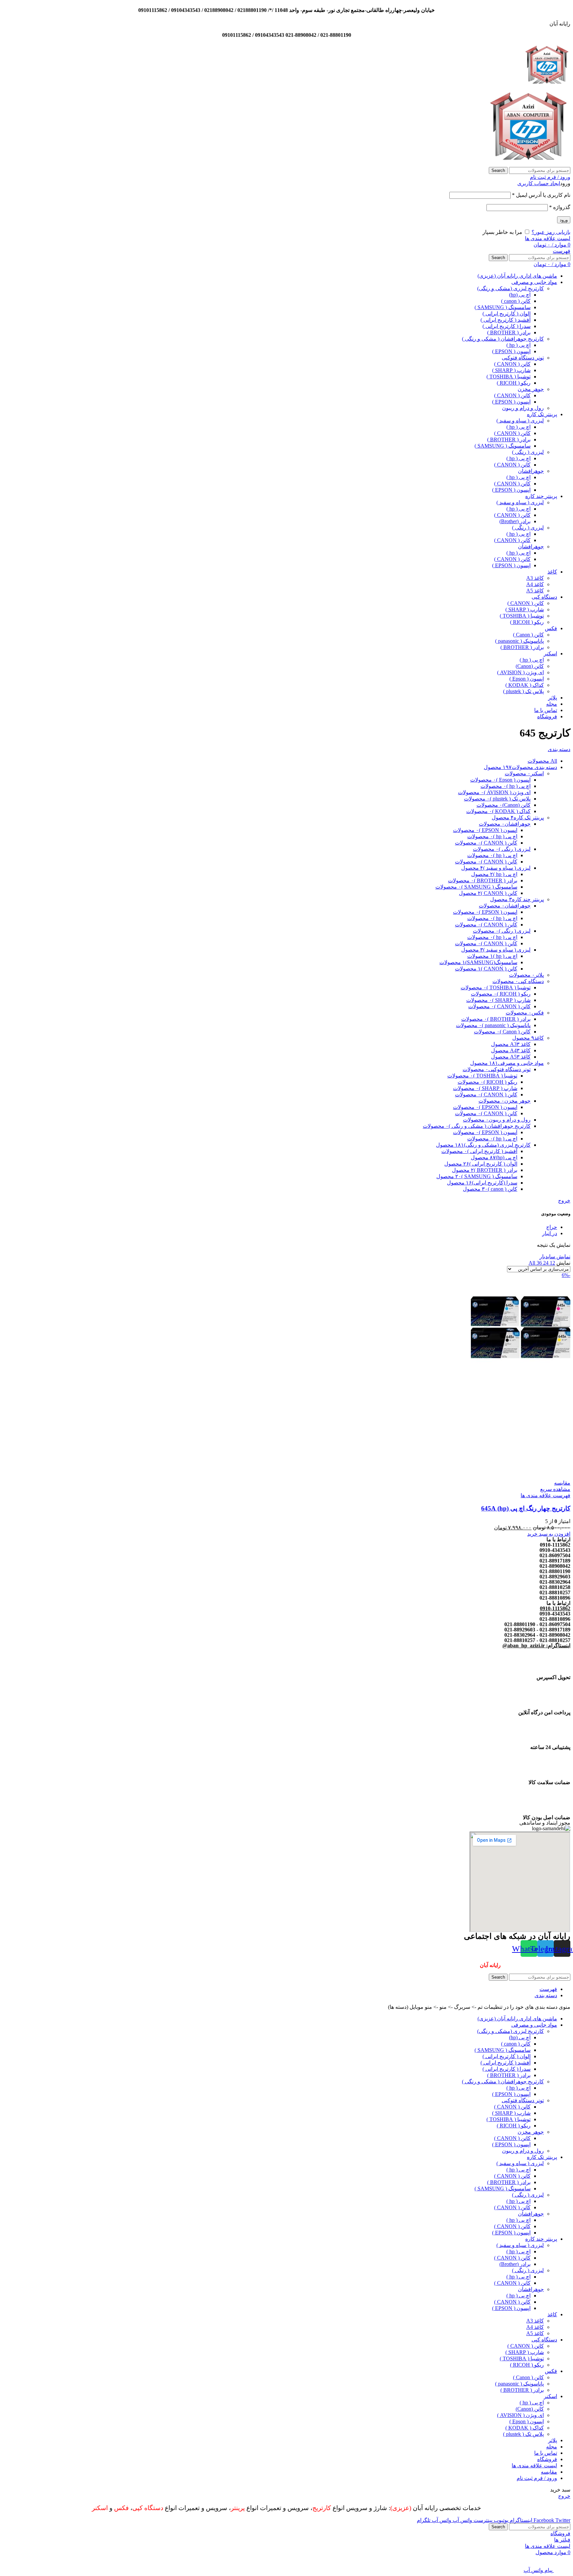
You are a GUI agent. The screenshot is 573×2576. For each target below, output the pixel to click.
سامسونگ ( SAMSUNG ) (503, 307)
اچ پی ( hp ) (518, 345)
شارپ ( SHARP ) (511, 370)
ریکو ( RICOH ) (514, 383)
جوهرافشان (531, 471)
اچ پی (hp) (520, 295)
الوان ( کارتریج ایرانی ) (507, 314)
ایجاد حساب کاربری (539, 183)
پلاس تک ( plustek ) (523, 691)
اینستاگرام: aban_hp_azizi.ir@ (536, 1645)
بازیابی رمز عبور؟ (551, 232)
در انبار (550, 1233)
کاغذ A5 (535, 591)
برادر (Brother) (515, 521)
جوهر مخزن (531, 389)
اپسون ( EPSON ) (511, 351)
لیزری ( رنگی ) (528, 452)
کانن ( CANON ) (512, 364)
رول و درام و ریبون (523, 408)
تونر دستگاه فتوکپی (523, 358)
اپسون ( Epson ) (527, 679)
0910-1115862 (555, 1608)
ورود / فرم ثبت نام (537, 2478)
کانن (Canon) (530, 666)
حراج (552, 1227)
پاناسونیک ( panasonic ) (519, 641)
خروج (564, 1201)
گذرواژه (560, 207)
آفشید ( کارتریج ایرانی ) (506, 320)
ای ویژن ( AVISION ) (520, 672)
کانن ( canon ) (516, 301)
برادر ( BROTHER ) (509, 332)
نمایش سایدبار (555, 1257)
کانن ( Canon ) (528, 635)
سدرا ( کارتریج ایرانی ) (507, 326)
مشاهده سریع (555, 1489)
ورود (564, 220)
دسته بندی (559, 749)
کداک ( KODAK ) (525, 685)
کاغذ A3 (535, 578)
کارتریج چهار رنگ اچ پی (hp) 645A (526, 1508)
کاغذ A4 (535, 584)
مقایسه (549, 2472)
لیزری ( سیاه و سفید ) (520, 421)
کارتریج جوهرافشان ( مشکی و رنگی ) (503, 339)
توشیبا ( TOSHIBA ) (509, 377)
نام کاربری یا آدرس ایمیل (541, 195)
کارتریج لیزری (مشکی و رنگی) (510, 288)
